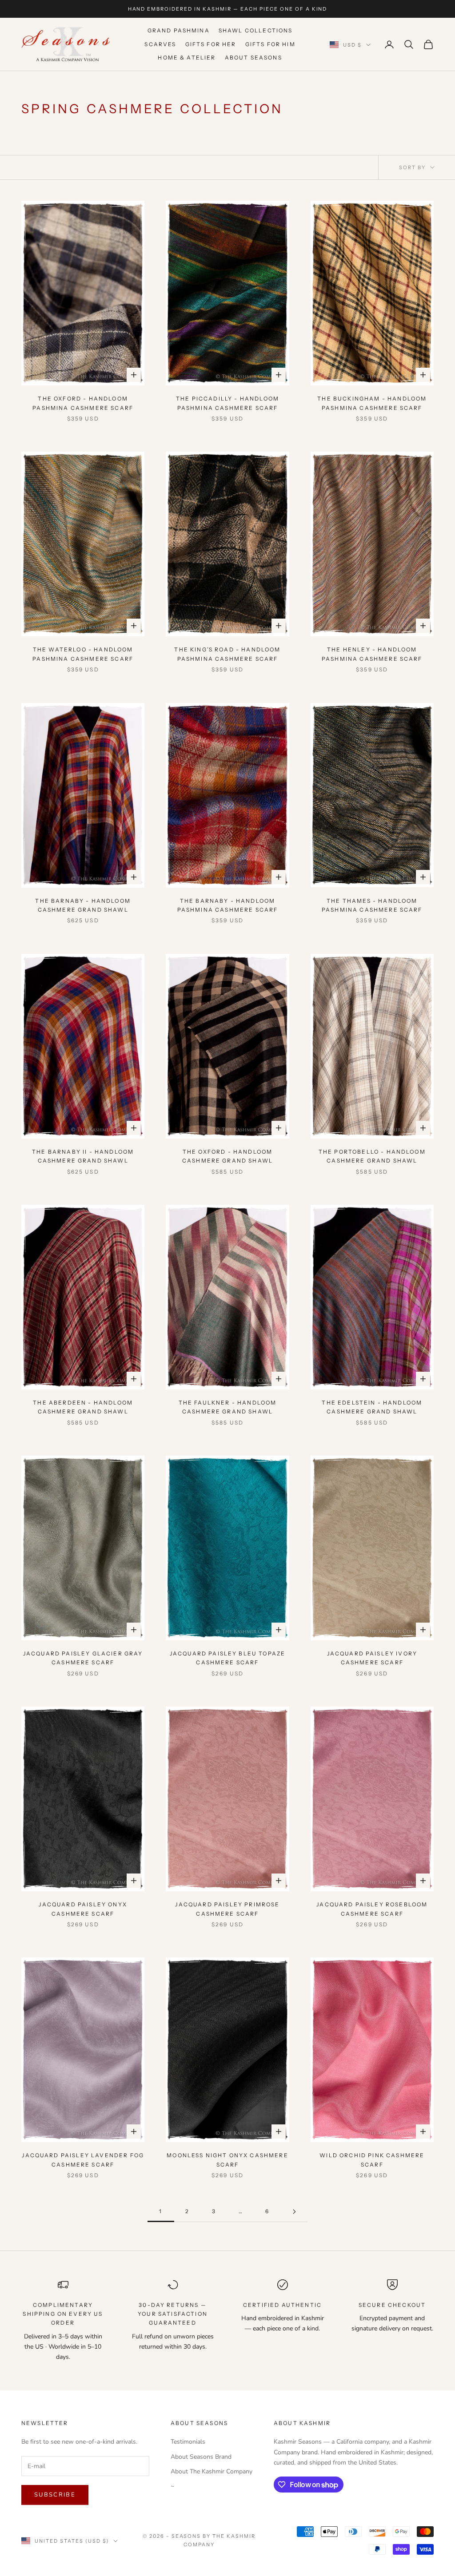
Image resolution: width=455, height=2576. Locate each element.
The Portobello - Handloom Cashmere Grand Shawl (372, 1156)
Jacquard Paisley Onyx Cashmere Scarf (83, 1909)
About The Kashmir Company (212, 2471)
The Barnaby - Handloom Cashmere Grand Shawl (83, 905)
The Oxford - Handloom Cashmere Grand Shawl (227, 1156)
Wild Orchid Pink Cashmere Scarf (372, 2160)
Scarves (160, 44)
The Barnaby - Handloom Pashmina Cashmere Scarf (228, 905)
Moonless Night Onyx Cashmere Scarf (227, 2160)
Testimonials (188, 2442)
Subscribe (55, 2495)
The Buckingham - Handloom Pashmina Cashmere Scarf (372, 403)
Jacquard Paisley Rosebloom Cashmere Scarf (372, 1909)
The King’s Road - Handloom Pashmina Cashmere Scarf (227, 654)
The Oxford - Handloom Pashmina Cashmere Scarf (83, 403)
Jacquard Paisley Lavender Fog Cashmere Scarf (83, 2160)
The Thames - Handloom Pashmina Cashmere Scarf (372, 905)
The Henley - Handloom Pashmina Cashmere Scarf (372, 654)
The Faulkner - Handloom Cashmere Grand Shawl (228, 1407)
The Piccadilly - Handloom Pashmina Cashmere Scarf (227, 403)
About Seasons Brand (201, 2457)
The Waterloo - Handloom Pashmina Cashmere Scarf (83, 654)
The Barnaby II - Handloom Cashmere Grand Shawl (83, 1156)
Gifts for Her (211, 44)
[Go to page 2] (294, 2212)
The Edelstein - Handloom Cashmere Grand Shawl (372, 1407)
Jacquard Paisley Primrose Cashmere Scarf (227, 1909)
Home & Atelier (187, 58)
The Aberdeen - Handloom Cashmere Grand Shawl (83, 1407)
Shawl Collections (256, 30)
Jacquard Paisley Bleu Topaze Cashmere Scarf (227, 1658)
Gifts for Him (270, 44)
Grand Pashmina (179, 30)
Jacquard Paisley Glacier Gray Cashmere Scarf (83, 1658)
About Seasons (253, 58)
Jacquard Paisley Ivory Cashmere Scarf (372, 1658)
